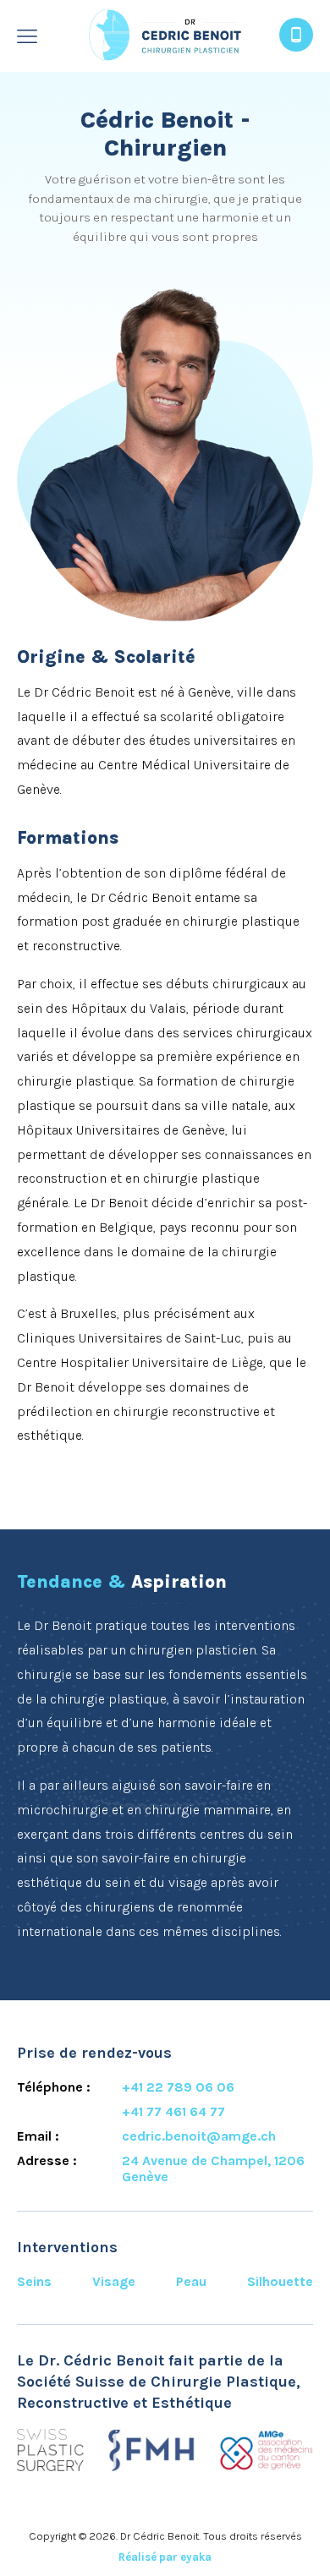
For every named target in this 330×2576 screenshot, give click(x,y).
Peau (191, 2281)
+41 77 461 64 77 (173, 2111)
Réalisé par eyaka (165, 2557)
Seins (34, 2281)
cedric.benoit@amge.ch (199, 2136)
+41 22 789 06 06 (178, 2087)
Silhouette (280, 2281)
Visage (114, 2281)
